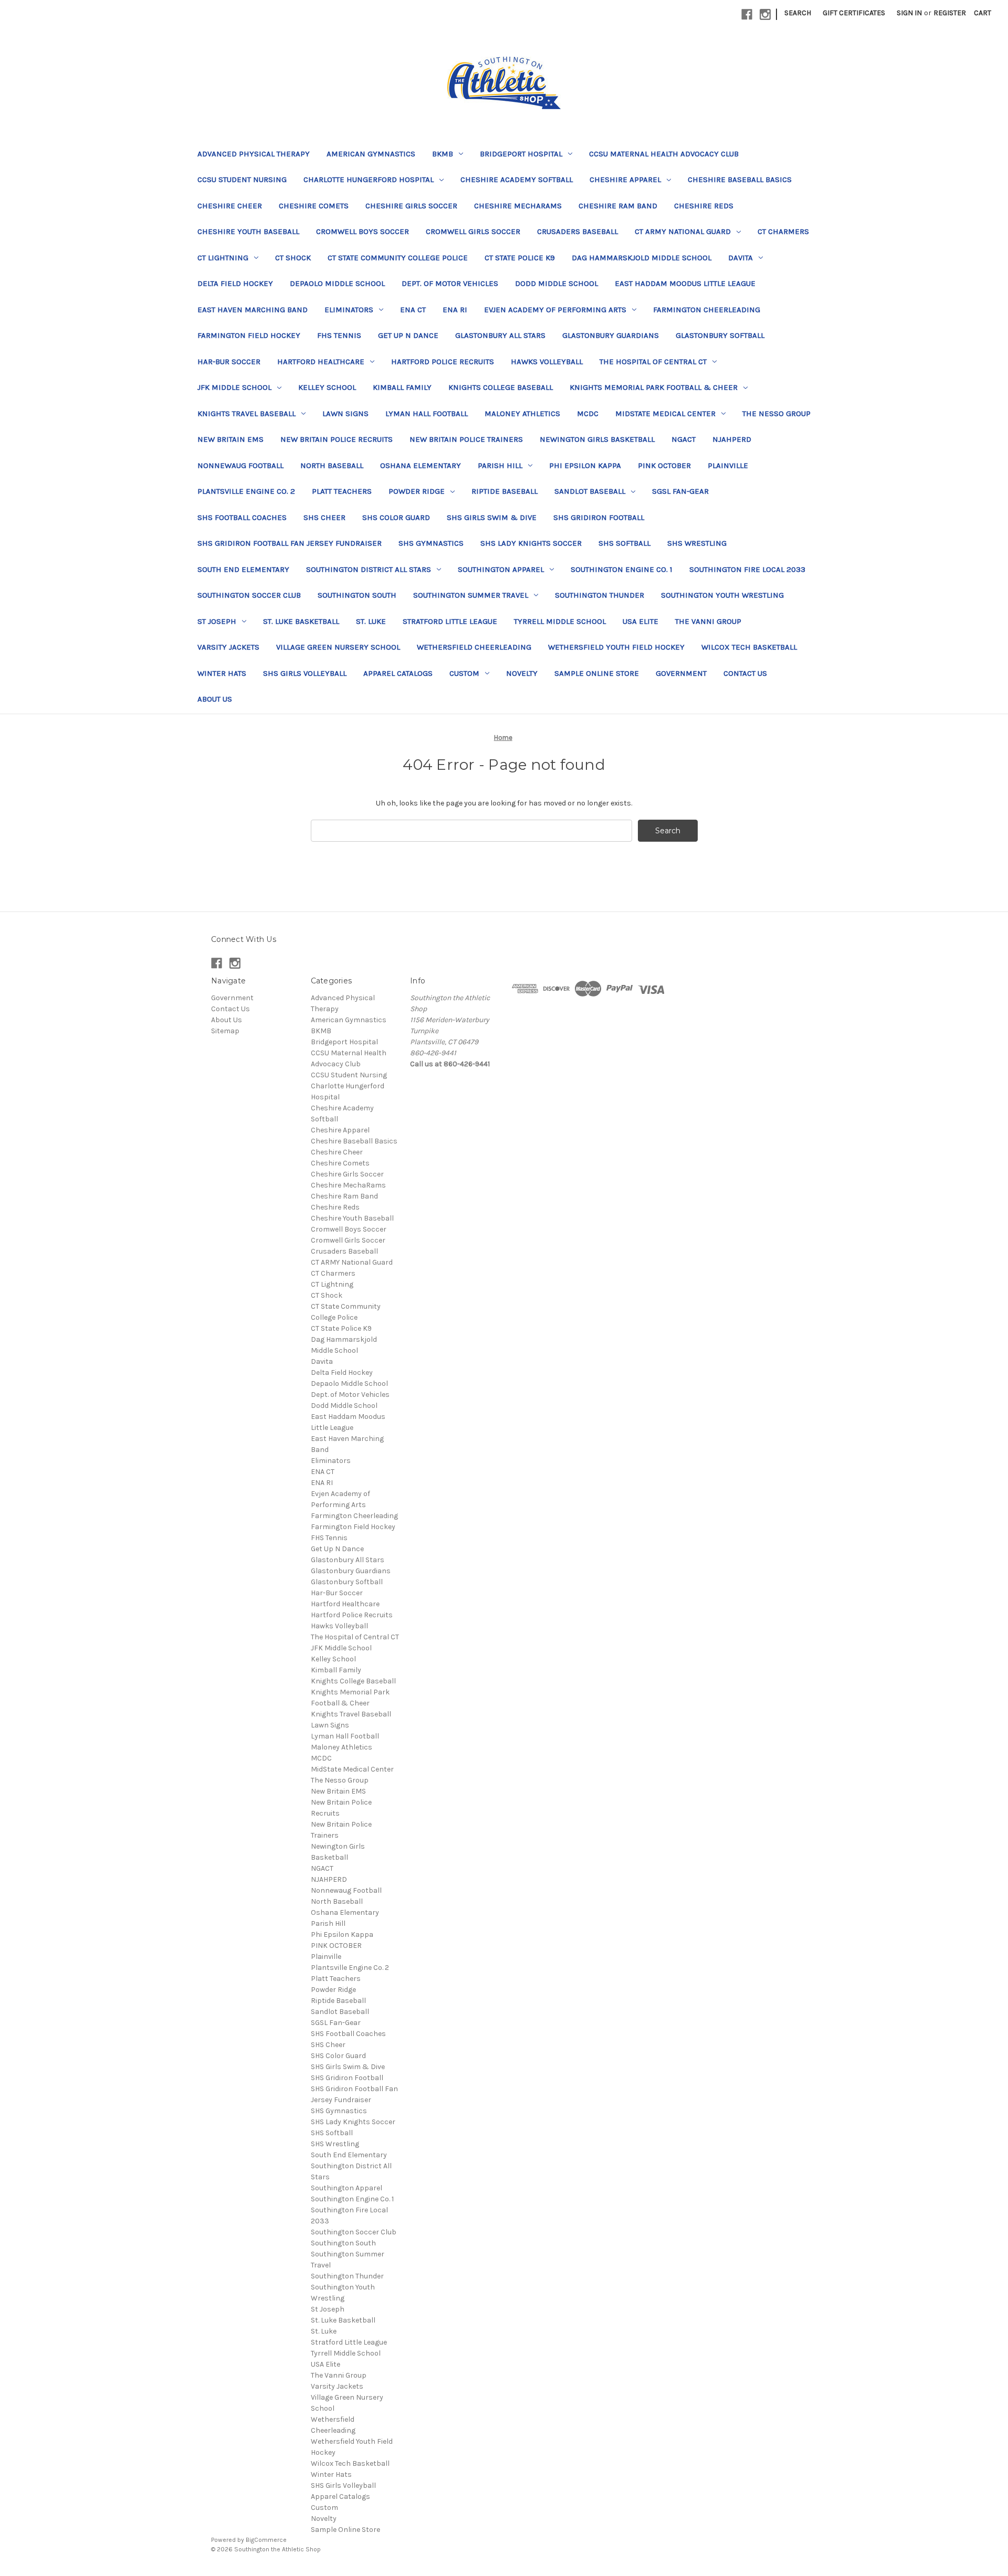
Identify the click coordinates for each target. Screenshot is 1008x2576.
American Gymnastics (371, 154)
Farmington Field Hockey (249, 335)
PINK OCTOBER (664, 465)
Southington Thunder (600, 595)
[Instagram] (765, 14)
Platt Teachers (342, 491)
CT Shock (293, 258)
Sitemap (225, 1031)
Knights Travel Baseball (246, 414)
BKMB (443, 154)
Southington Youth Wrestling (722, 595)
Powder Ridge (417, 491)
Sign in (909, 13)
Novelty (522, 673)
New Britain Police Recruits (337, 439)
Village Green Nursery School (338, 647)
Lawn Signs (345, 414)
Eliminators (349, 310)
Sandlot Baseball (590, 491)
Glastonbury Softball (720, 335)
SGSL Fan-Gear (680, 491)
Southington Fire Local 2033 (747, 569)
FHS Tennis (339, 335)
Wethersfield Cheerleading (474, 647)
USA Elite (640, 621)
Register (950, 13)
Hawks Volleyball (547, 362)
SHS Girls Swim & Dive (492, 517)
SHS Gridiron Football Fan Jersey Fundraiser (290, 543)
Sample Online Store (597, 673)
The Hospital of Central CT (653, 362)
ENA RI (455, 310)
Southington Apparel (501, 569)
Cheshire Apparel (625, 179)
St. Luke (371, 621)
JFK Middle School (234, 387)
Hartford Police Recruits (443, 362)
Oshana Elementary (421, 465)
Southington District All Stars (369, 569)
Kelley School (327, 387)
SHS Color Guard (396, 517)
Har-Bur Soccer (229, 362)
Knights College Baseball (501, 387)
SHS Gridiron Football (599, 517)
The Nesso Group (776, 414)
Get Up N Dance (408, 335)
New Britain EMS (230, 439)
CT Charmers (783, 231)
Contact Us (745, 673)
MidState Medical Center (665, 414)
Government (681, 673)
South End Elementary (243, 569)
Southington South (357, 595)
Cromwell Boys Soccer (363, 231)
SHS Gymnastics (431, 543)
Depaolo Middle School (337, 283)
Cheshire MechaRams (518, 206)
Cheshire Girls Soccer (411, 206)
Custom (464, 673)
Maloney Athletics (522, 414)
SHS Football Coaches (242, 517)
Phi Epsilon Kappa (585, 465)
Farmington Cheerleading (707, 310)
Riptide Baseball (505, 491)
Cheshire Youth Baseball (248, 231)
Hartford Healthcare (321, 362)
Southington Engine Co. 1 (622, 569)
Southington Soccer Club (249, 595)
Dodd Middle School (556, 283)
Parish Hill (500, 465)
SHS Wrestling (697, 543)
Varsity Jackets (228, 647)
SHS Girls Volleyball (305, 673)
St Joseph (217, 621)
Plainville (728, 465)
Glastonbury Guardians (611, 335)
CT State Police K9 (520, 258)
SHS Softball (624, 543)
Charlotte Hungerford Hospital (369, 179)
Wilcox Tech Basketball (749, 647)
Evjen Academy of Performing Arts (555, 310)
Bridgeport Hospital (521, 154)
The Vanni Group (708, 621)
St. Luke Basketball (301, 621)
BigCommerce (266, 2540)
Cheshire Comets (314, 206)
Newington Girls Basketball (597, 439)
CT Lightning (223, 258)
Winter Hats (222, 673)
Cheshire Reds (704, 206)
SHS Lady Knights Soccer (531, 543)
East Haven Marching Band (253, 310)
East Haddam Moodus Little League (685, 283)
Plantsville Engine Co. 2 (246, 491)
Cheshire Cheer (230, 206)
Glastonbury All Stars (500, 335)
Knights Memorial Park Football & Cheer (654, 387)
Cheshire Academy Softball (517, 179)
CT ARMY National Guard (683, 231)
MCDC (588, 414)
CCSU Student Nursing (242, 179)
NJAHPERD (732, 439)
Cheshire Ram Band (618, 206)
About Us (215, 699)
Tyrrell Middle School (560, 621)
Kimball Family (402, 387)
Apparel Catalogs (398, 673)
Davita (741, 258)
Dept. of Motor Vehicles (450, 283)
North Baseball (332, 465)
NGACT (684, 439)
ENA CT (413, 310)
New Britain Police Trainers (466, 439)
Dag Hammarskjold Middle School (642, 258)
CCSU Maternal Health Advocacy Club (664, 154)
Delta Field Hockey (235, 283)
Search (798, 13)
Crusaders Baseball (577, 231)
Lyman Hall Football (427, 414)
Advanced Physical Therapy (254, 154)
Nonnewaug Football (240, 465)
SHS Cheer (324, 517)
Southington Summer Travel (471, 595)
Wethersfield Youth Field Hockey (616, 647)
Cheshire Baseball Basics (740, 179)
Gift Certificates (854, 13)
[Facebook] (747, 14)
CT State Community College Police (398, 258)
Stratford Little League (450, 621)
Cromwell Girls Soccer (473, 231)
